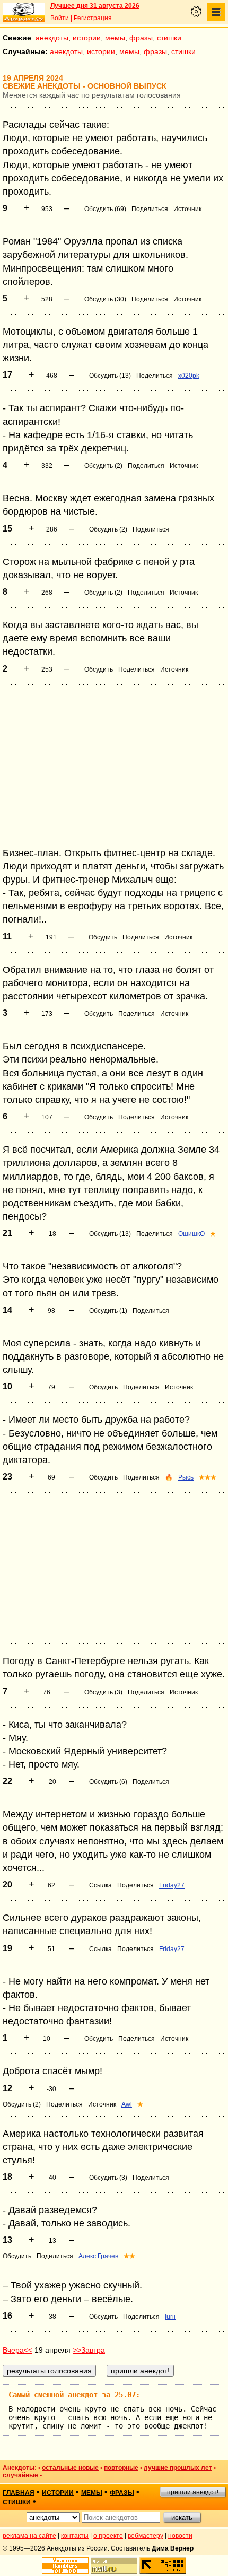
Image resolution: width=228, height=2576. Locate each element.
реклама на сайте (29, 2536)
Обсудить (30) (105, 299)
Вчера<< (17, 2350)
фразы (141, 38)
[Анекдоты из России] (24, 12)
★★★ (208, 1477)
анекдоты (52, 38)
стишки (169, 38)
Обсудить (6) (108, 1782)
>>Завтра (89, 2350)
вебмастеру (146, 2536)
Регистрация (93, 18)
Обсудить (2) (103, 466)
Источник (187, 209)
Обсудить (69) (105, 209)
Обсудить (99, 669)
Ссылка (100, 1885)
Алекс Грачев (98, 2256)
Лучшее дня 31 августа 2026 (95, 6)
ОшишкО (191, 1234)
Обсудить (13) (110, 376)
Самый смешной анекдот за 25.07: (74, 2395)
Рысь (186, 1477)
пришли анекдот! (193, 2492)
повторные (121, 2468)
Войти (60, 18)
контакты (75, 2536)
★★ (129, 2256)
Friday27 (172, 1885)
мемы (115, 38)
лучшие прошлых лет (178, 2468)
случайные (20, 2475)
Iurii (170, 2317)
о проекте (108, 2536)
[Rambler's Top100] (65, 2566)
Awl (127, 2104)
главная (19, 2493)
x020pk (189, 376)
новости (180, 2536)
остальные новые (70, 2468)
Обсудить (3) (103, 1692)
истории (87, 38)
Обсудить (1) (108, 1311)
